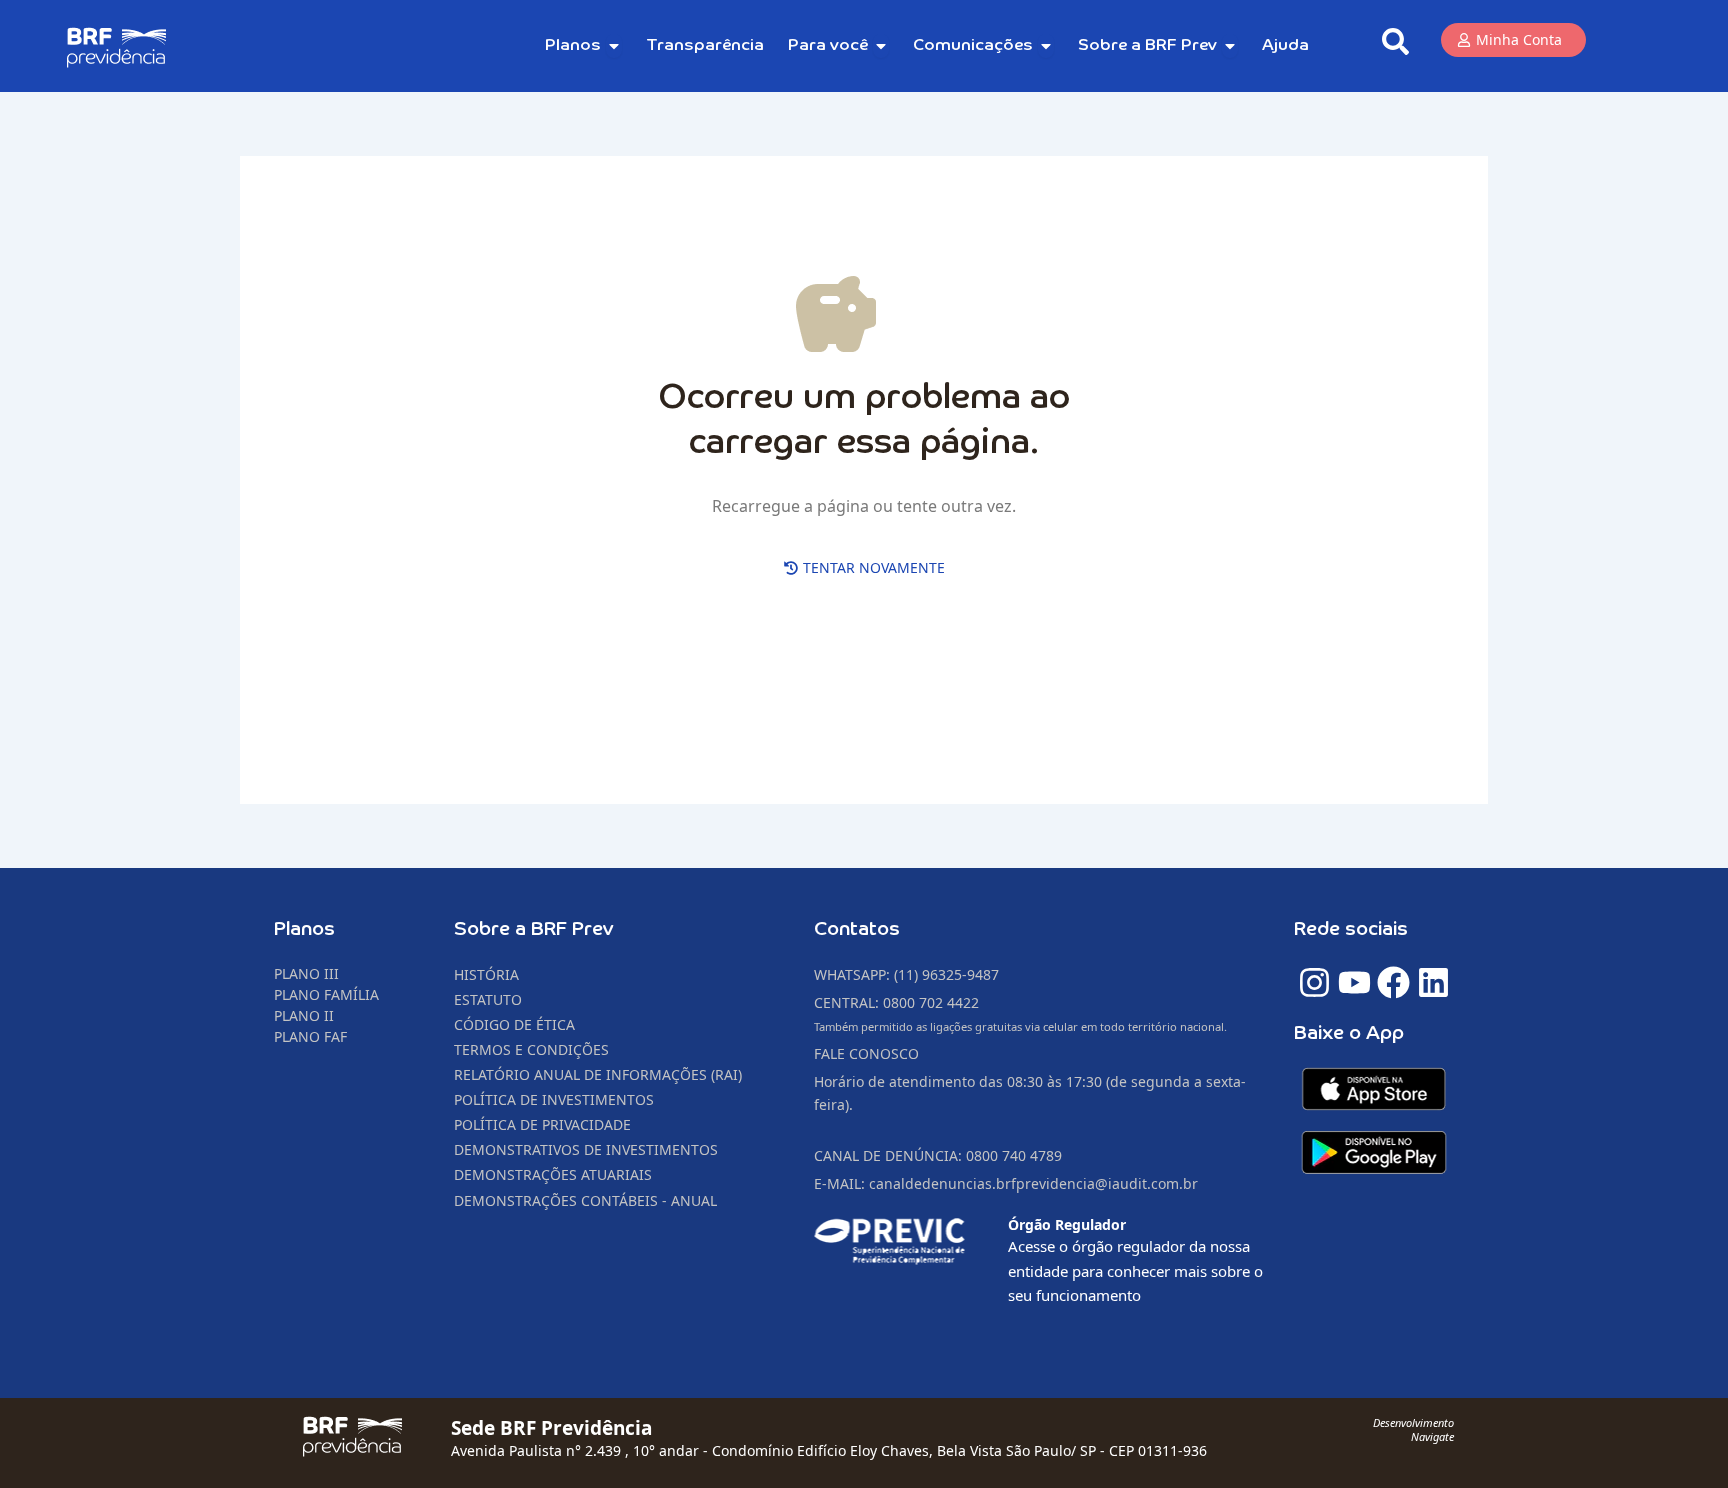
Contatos (857, 929)
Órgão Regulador (1067, 1224)
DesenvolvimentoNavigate (1413, 1429)
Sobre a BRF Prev (534, 929)
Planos (304, 929)
